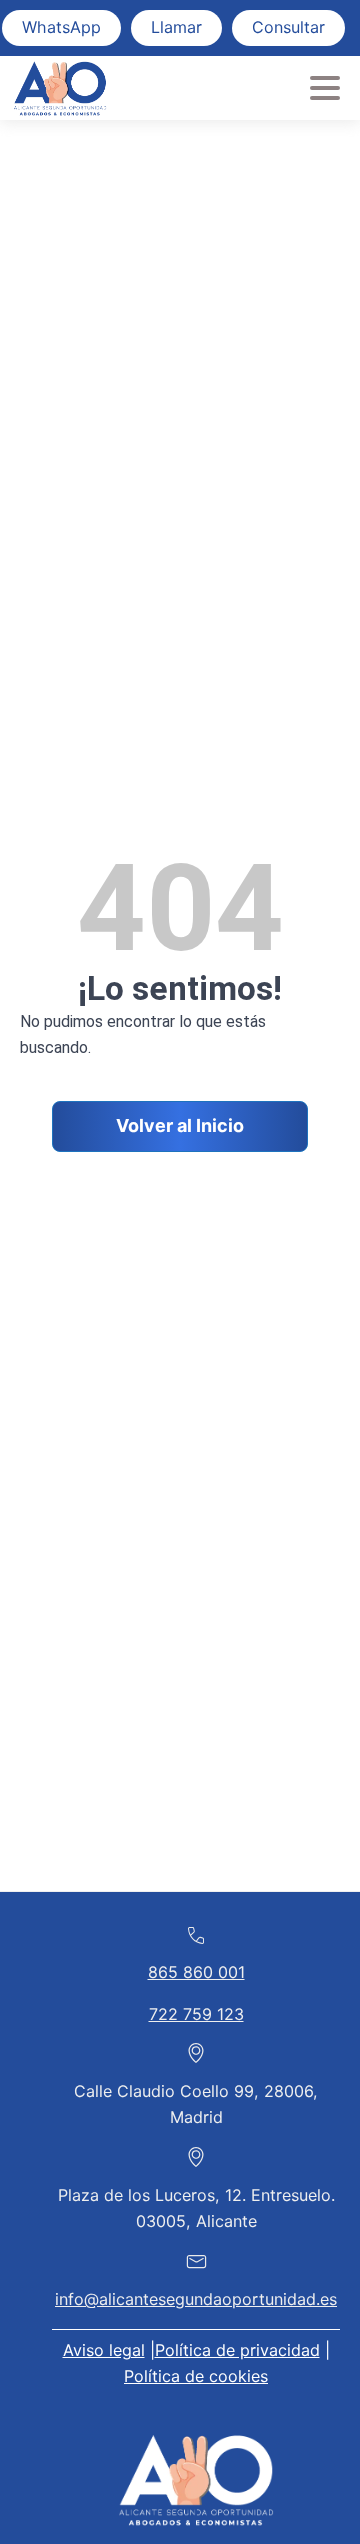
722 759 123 (196, 2014)
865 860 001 (196, 1972)
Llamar (176, 27)
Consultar (288, 27)
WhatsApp (61, 27)
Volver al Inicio (180, 1125)
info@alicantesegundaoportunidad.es (196, 2299)
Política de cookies (196, 2376)
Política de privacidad (237, 2350)
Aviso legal (104, 2350)
